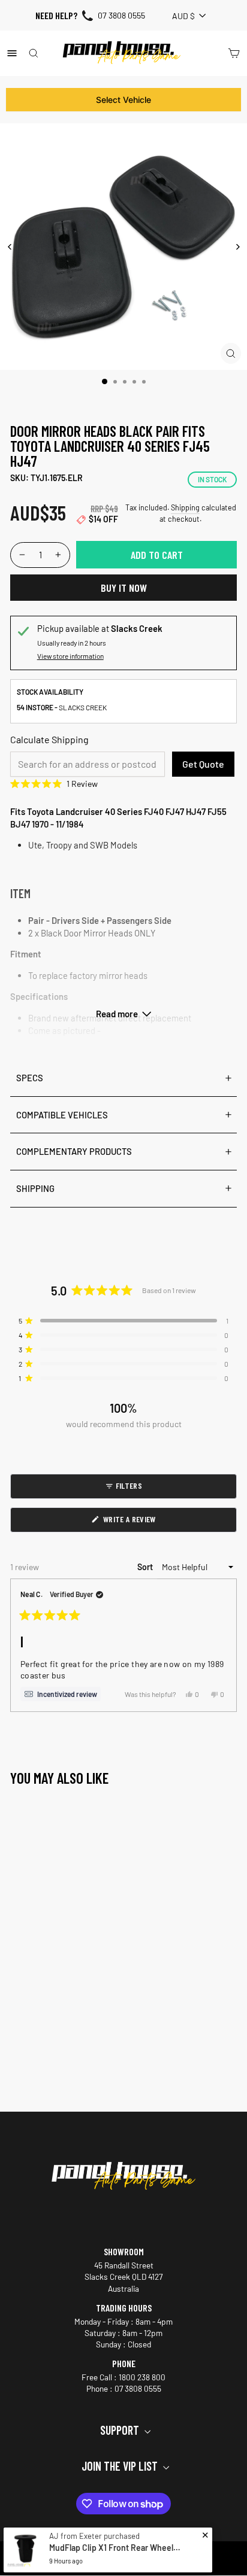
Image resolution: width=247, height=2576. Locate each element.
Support (121, 2430)
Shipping (185, 507)
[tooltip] (61, 1694)
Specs (30, 1078)
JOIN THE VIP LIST (121, 2466)
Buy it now (124, 588)
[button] (123, 784)
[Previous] (10, 247)
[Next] (237, 247)
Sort (146, 1567)
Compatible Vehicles (62, 1115)
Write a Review (143, 1523)
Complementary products (74, 1151)
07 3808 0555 (121, 15)
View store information (70, 656)
